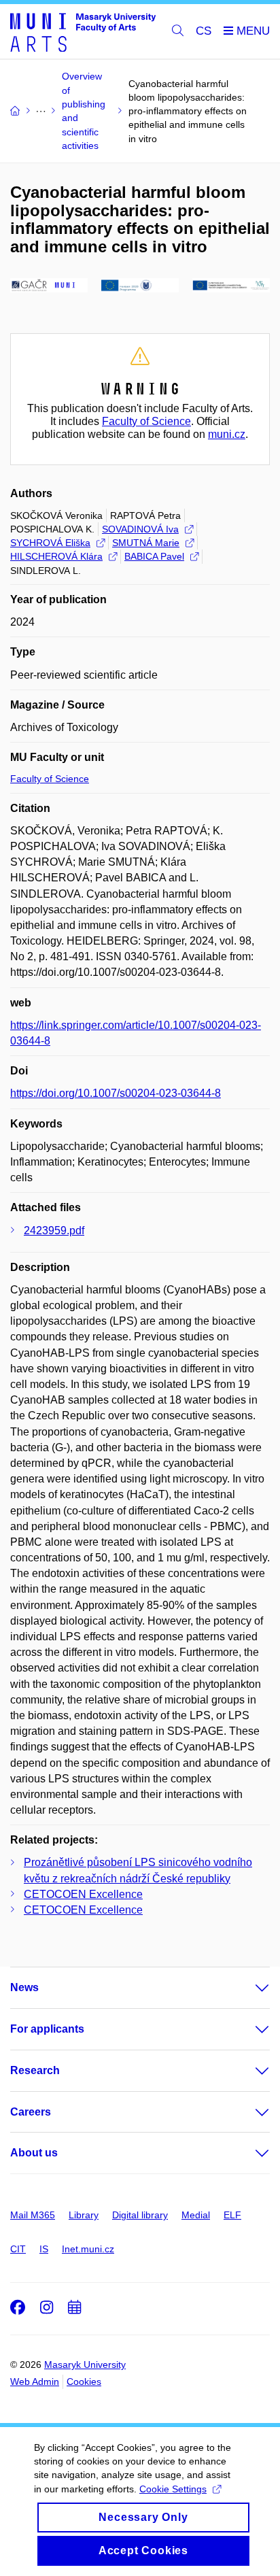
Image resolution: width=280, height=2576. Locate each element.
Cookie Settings (173, 2489)
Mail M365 (33, 2215)
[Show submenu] (249, 1988)
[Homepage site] (83, 32)
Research (35, 2070)
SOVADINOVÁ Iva (140, 529)
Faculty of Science (146, 421)
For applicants (47, 2029)
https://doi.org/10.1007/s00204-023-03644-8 (116, 1093)
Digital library (140, 2215)
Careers (31, 2112)
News (24, 1987)
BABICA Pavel (154, 556)
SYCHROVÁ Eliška (50, 543)
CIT (18, 2249)
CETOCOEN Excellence (83, 1894)
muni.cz (227, 434)
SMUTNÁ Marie (146, 543)
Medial (196, 2215)
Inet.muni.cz (88, 2249)
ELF (232, 2215)
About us (34, 2153)
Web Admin (35, 2382)
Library (84, 2215)
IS (44, 2249)
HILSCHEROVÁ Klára (56, 556)
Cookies (84, 2382)
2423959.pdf (54, 1231)
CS (204, 31)
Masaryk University (85, 2365)
